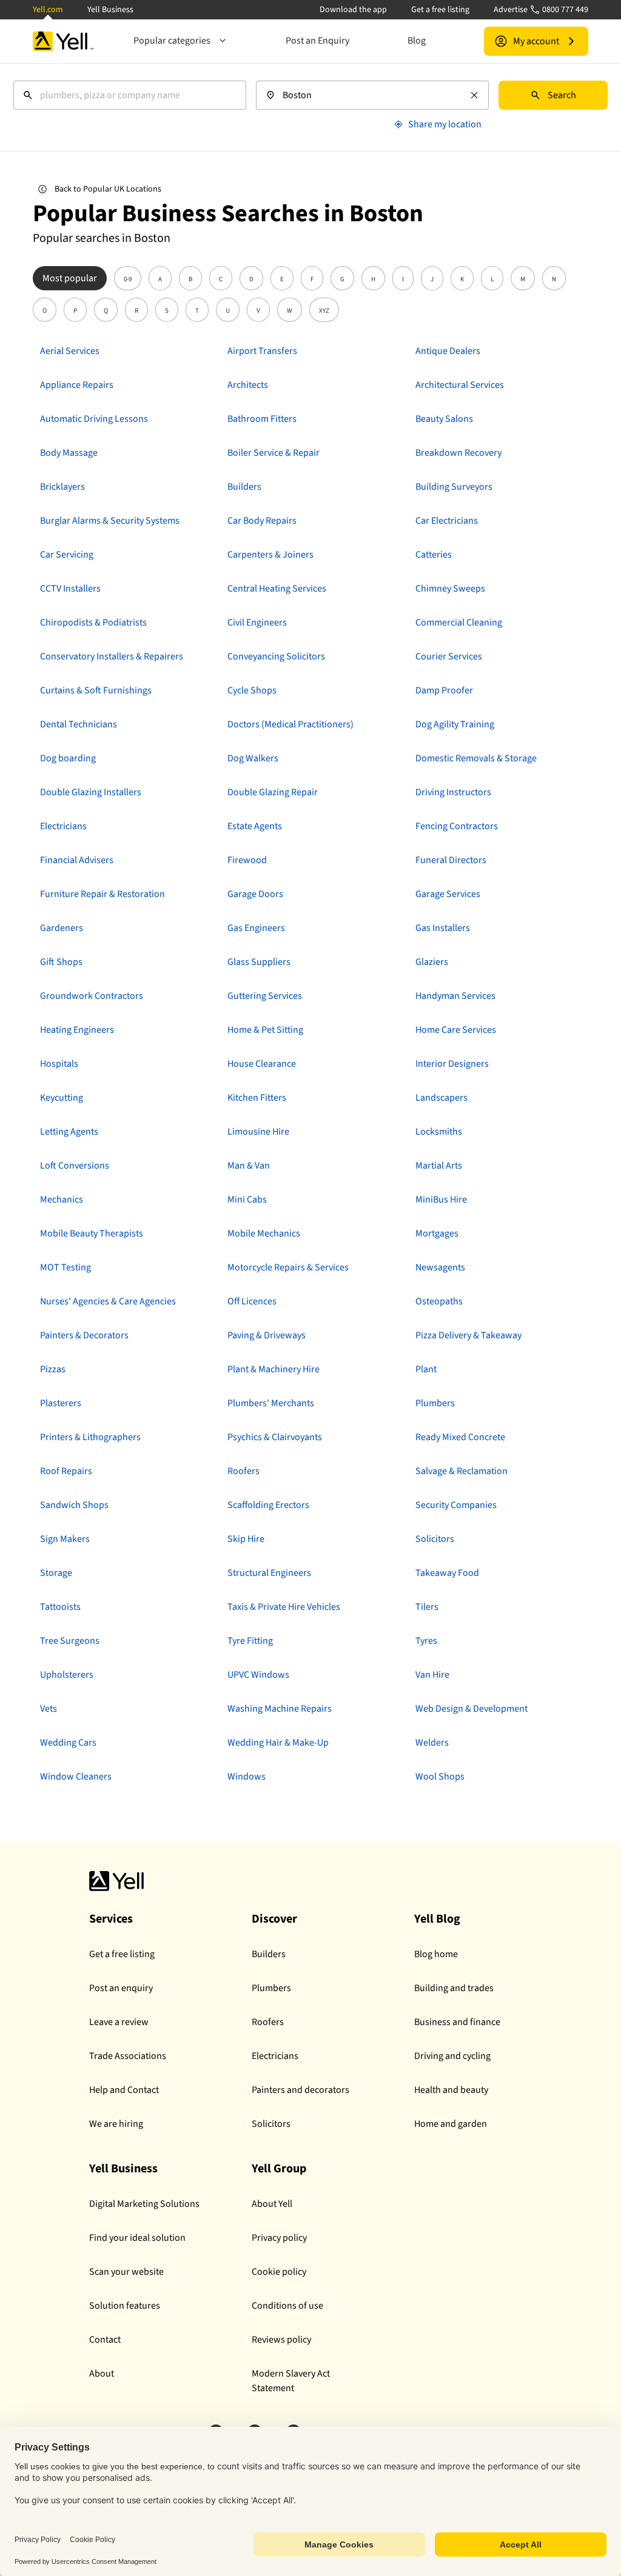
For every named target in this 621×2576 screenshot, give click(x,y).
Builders (269, 1954)
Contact (105, 2340)
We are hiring (116, 2124)
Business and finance (457, 2022)
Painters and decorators (300, 2090)
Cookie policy (279, 2272)
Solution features (125, 2306)
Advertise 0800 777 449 (541, 10)
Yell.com (48, 10)
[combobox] (130, 95)
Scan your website (126, 2272)
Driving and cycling (452, 2056)
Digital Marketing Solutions (144, 2204)
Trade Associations (128, 2056)
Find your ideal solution (137, 2238)
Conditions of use (287, 2306)
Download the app (353, 10)
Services (111, 1919)
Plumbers (271, 1988)
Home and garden (451, 2124)
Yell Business (110, 10)
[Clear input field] (474, 95)
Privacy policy (279, 2238)
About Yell (272, 2204)
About (102, 2374)
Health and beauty (451, 2090)
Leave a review (119, 2022)
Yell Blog (437, 1919)
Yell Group (279, 2169)
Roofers (268, 2022)
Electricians (275, 2056)
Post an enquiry (121, 1988)
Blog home (436, 1954)
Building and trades (454, 1988)
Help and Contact (124, 2090)
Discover (274, 1919)
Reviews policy (281, 2340)
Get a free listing (440, 10)
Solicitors (271, 2124)
